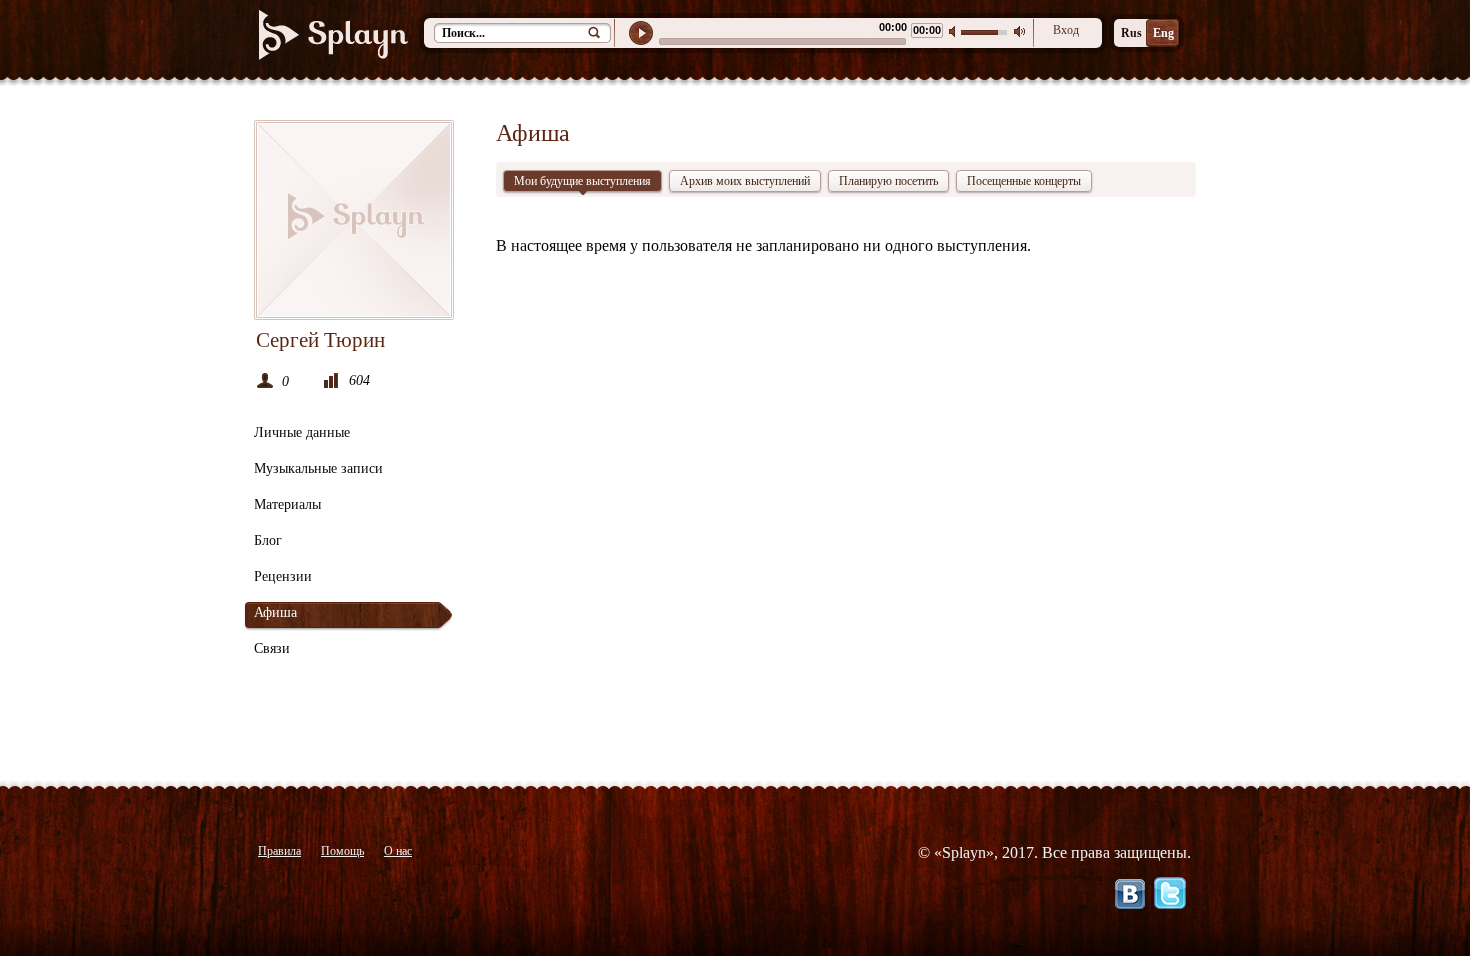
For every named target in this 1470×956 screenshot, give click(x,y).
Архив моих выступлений (745, 181)
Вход (1066, 30)
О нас (398, 851)
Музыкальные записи (318, 468)
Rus (1131, 33)
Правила (279, 851)
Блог (268, 540)
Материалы (287, 504)
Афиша (275, 612)
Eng (1163, 33)
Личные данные (302, 432)
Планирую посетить (888, 181)
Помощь (342, 851)
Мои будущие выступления (582, 181)
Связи (272, 648)
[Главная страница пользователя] (354, 220)
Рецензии (283, 576)
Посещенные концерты (1024, 181)
